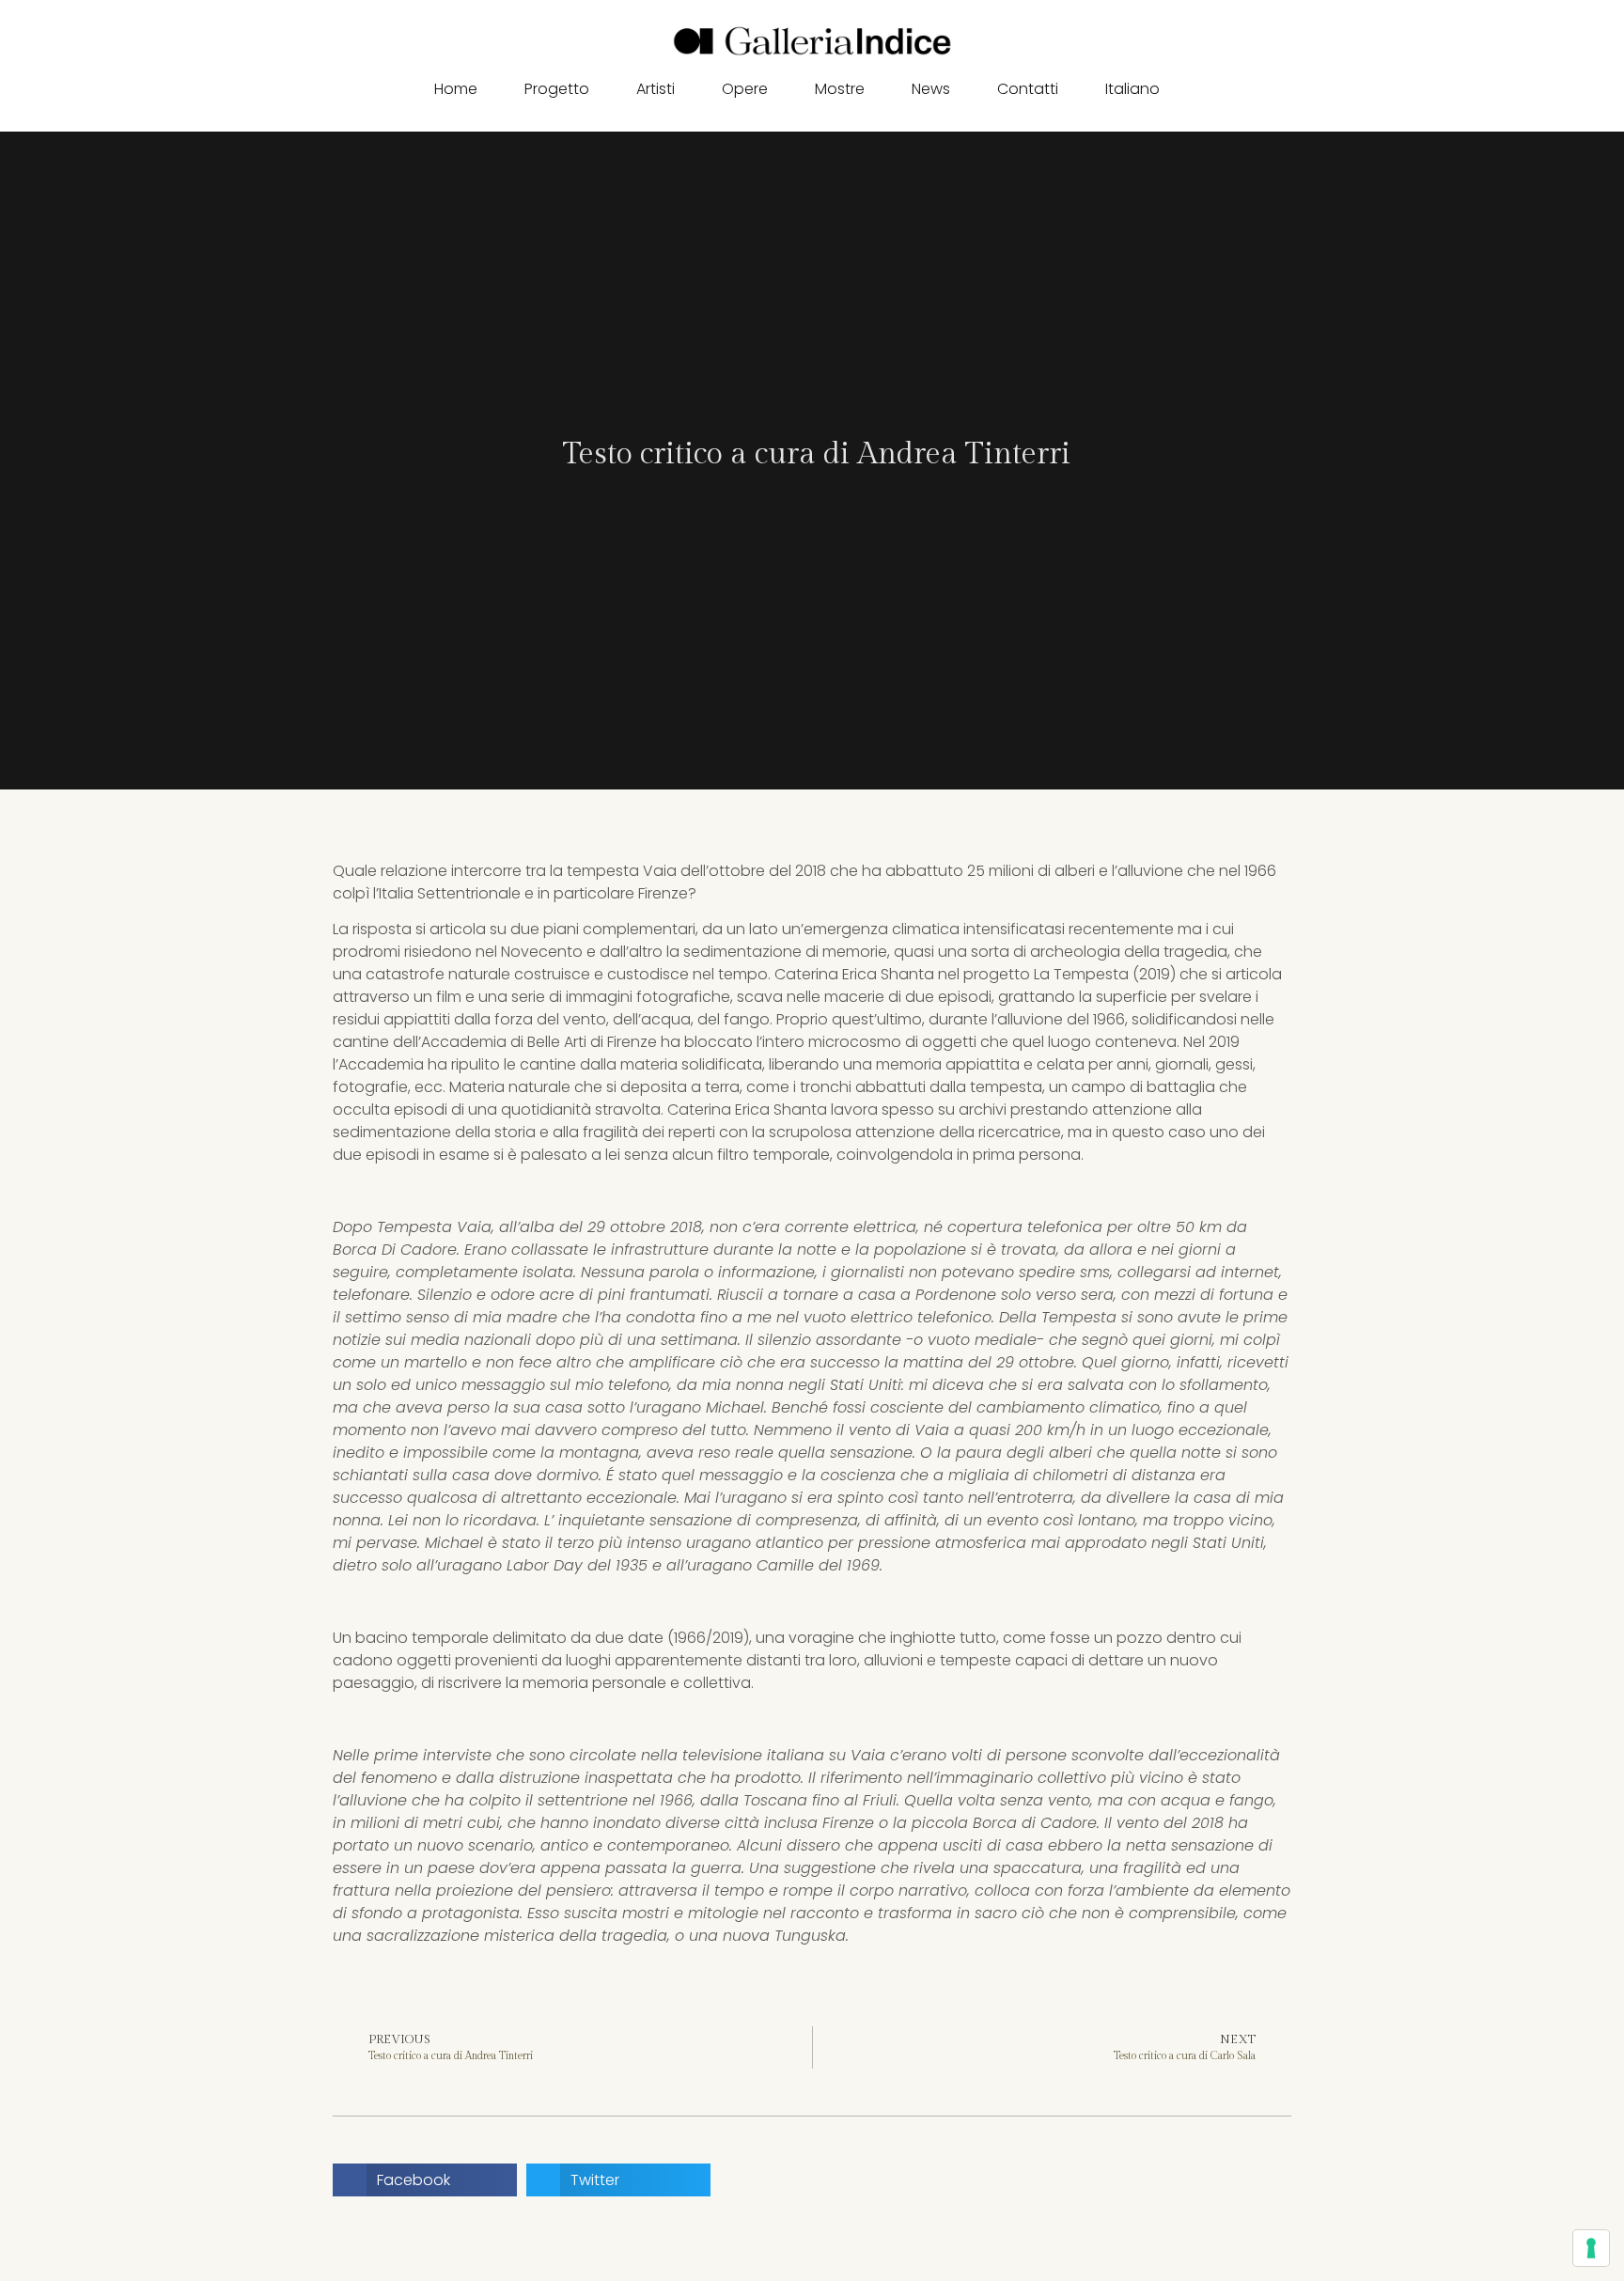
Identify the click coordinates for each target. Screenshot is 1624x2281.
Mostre (840, 89)
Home (456, 89)
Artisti (656, 89)
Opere (745, 89)
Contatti (1028, 89)
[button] (1199, 90)
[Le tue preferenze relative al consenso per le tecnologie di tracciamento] (1591, 2248)
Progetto (557, 89)
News (931, 89)
